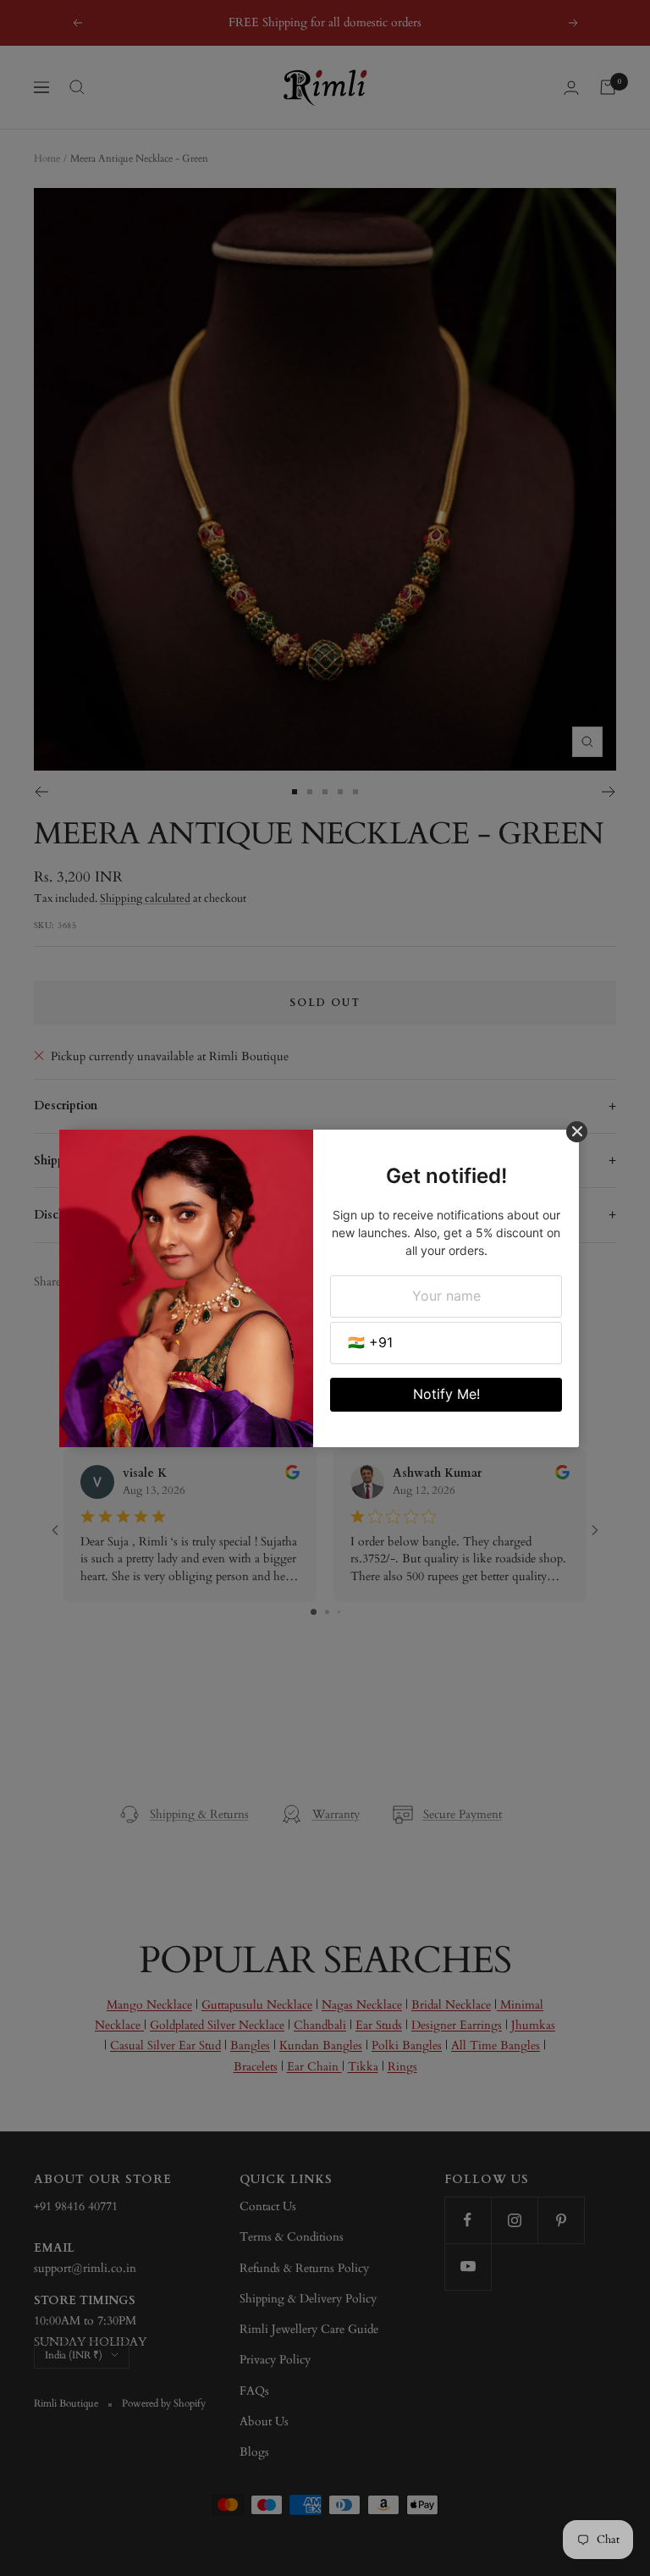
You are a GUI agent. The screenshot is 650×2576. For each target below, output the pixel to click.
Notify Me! (446, 1394)
